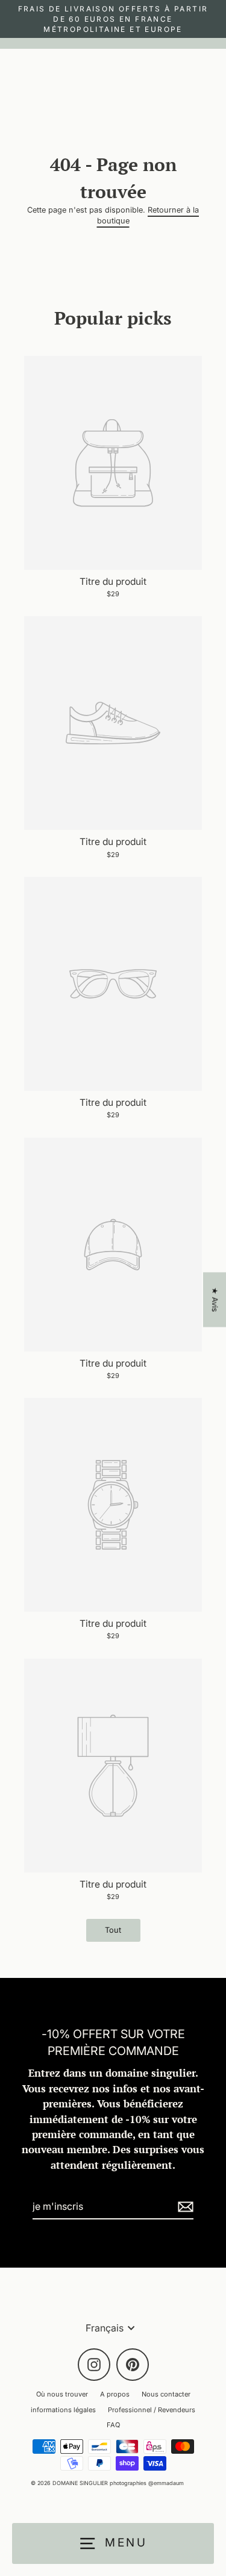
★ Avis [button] (215, 1299)
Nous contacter (166, 2394)
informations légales (63, 2410)
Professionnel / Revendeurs (152, 2410)
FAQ (113, 2425)
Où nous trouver (62, 2394)
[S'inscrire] (184, 2207)
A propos (115, 2394)
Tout (113, 1930)
